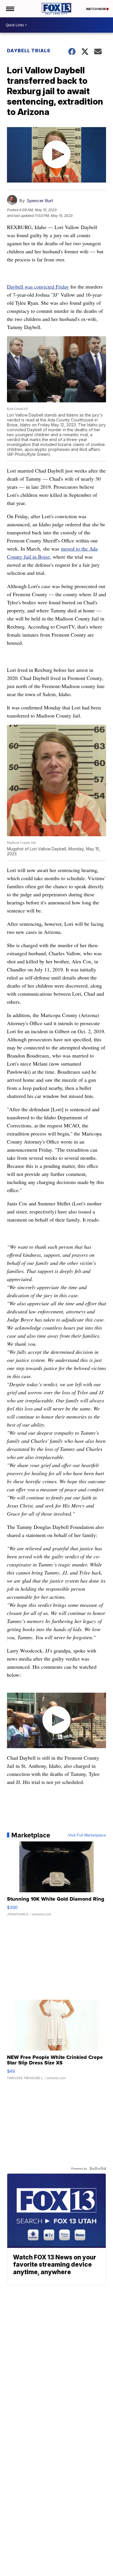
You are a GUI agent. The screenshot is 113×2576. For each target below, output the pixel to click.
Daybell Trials (29, 51)
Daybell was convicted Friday (38, 287)
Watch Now (96, 9)
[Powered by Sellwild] (98, 2168)
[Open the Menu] (10, 9)
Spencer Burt (40, 201)
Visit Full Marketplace (87, 1835)
